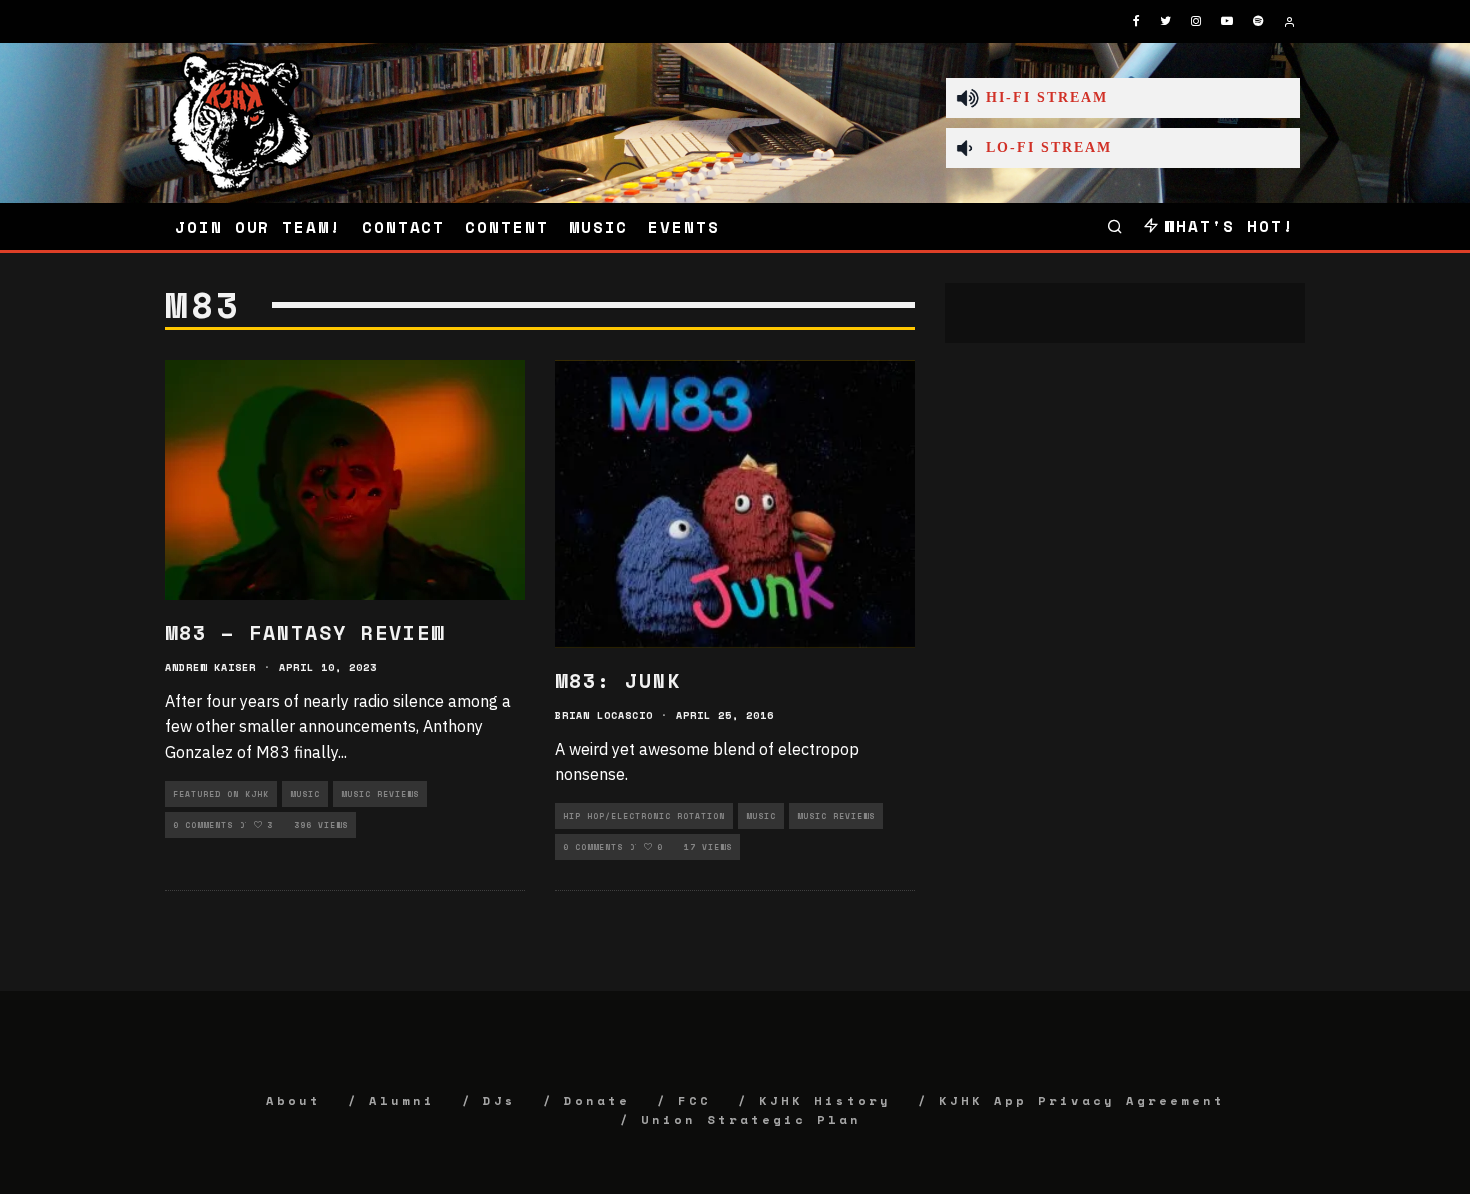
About (293, 1100)
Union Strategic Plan (751, 1119)
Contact (403, 227)
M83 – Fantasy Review (305, 632)
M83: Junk (618, 680)
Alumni (402, 1100)
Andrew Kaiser (210, 667)
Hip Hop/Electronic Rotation (644, 816)
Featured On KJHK (221, 794)
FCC (694, 1100)
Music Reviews (380, 794)
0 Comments (203, 825)
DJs (499, 1100)
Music (599, 227)
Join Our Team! (258, 227)
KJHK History (825, 1100)
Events (684, 227)
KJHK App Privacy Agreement (1082, 1100)
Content (506, 227)
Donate (597, 1100)
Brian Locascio (604, 715)
